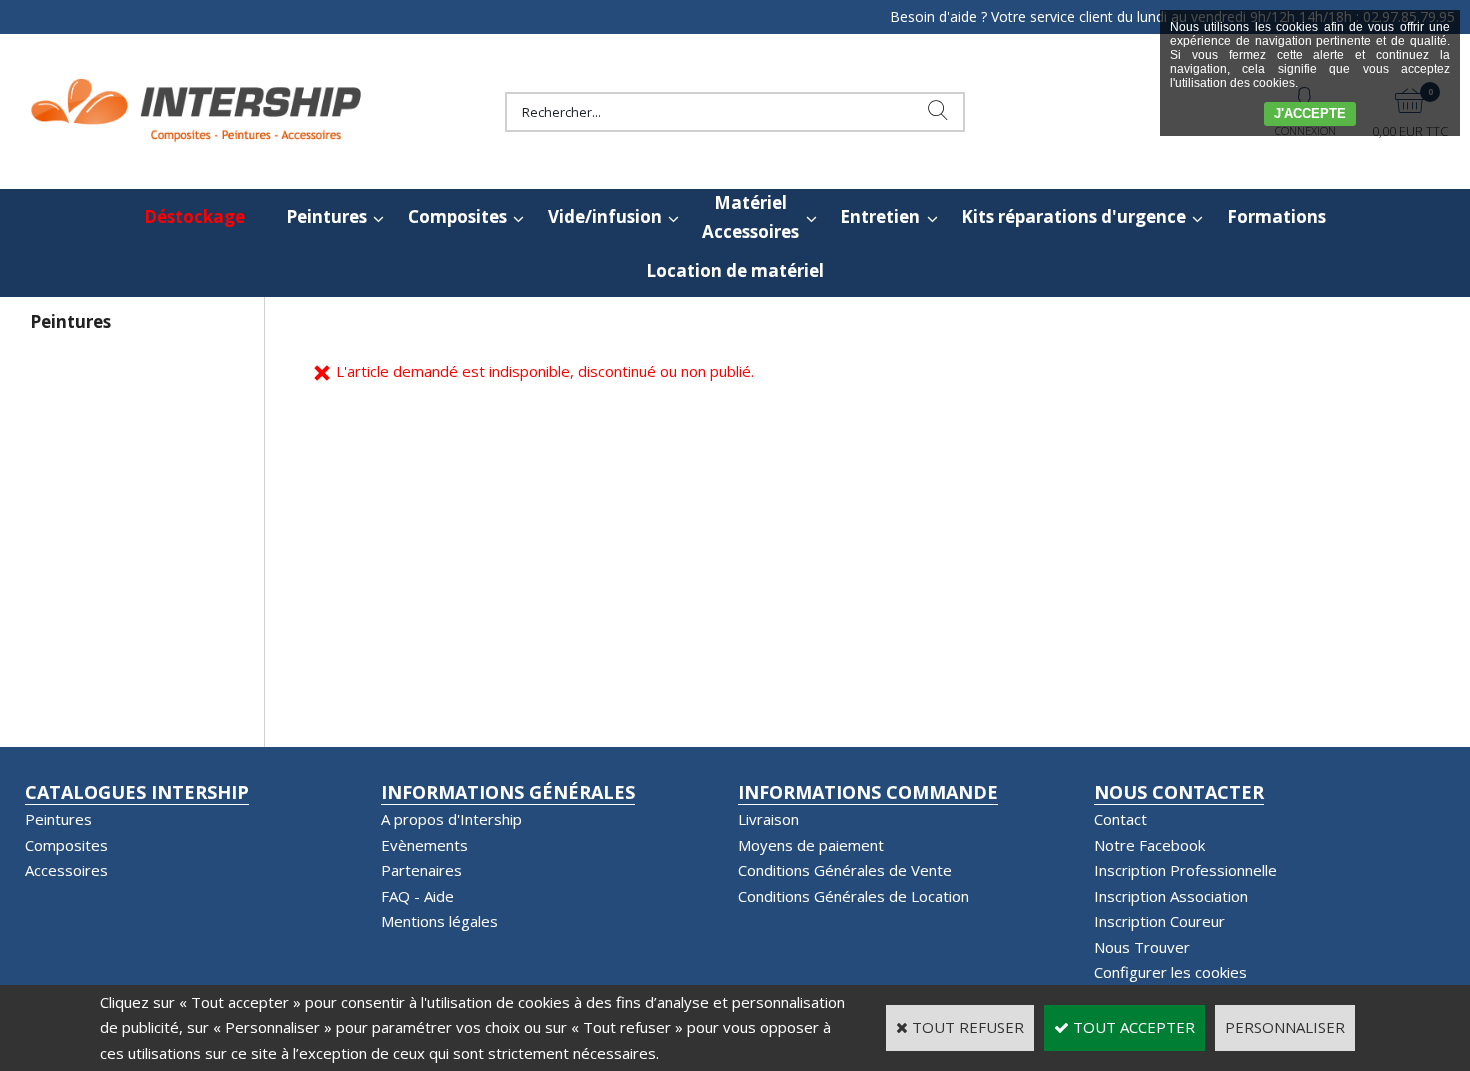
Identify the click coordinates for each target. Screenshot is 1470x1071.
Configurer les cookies (1170, 972)
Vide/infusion (605, 216)
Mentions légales (439, 921)
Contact (1120, 819)
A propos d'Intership (451, 819)
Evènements (424, 845)
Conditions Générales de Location (853, 896)
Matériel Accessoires (750, 217)
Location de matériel (735, 270)
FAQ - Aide (417, 896)
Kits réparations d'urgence (1073, 216)
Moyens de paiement (811, 845)
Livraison (768, 819)
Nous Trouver (1142, 947)
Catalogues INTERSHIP (137, 792)
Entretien (880, 216)
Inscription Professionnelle (1185, 870)
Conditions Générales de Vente (845, 870)
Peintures (326, 216)
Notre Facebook (1149, 845)
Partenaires (421, 870)
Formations (1276, 216)
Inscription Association (1171, 896)
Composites (457, 216)
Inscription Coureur (1159, 921)
